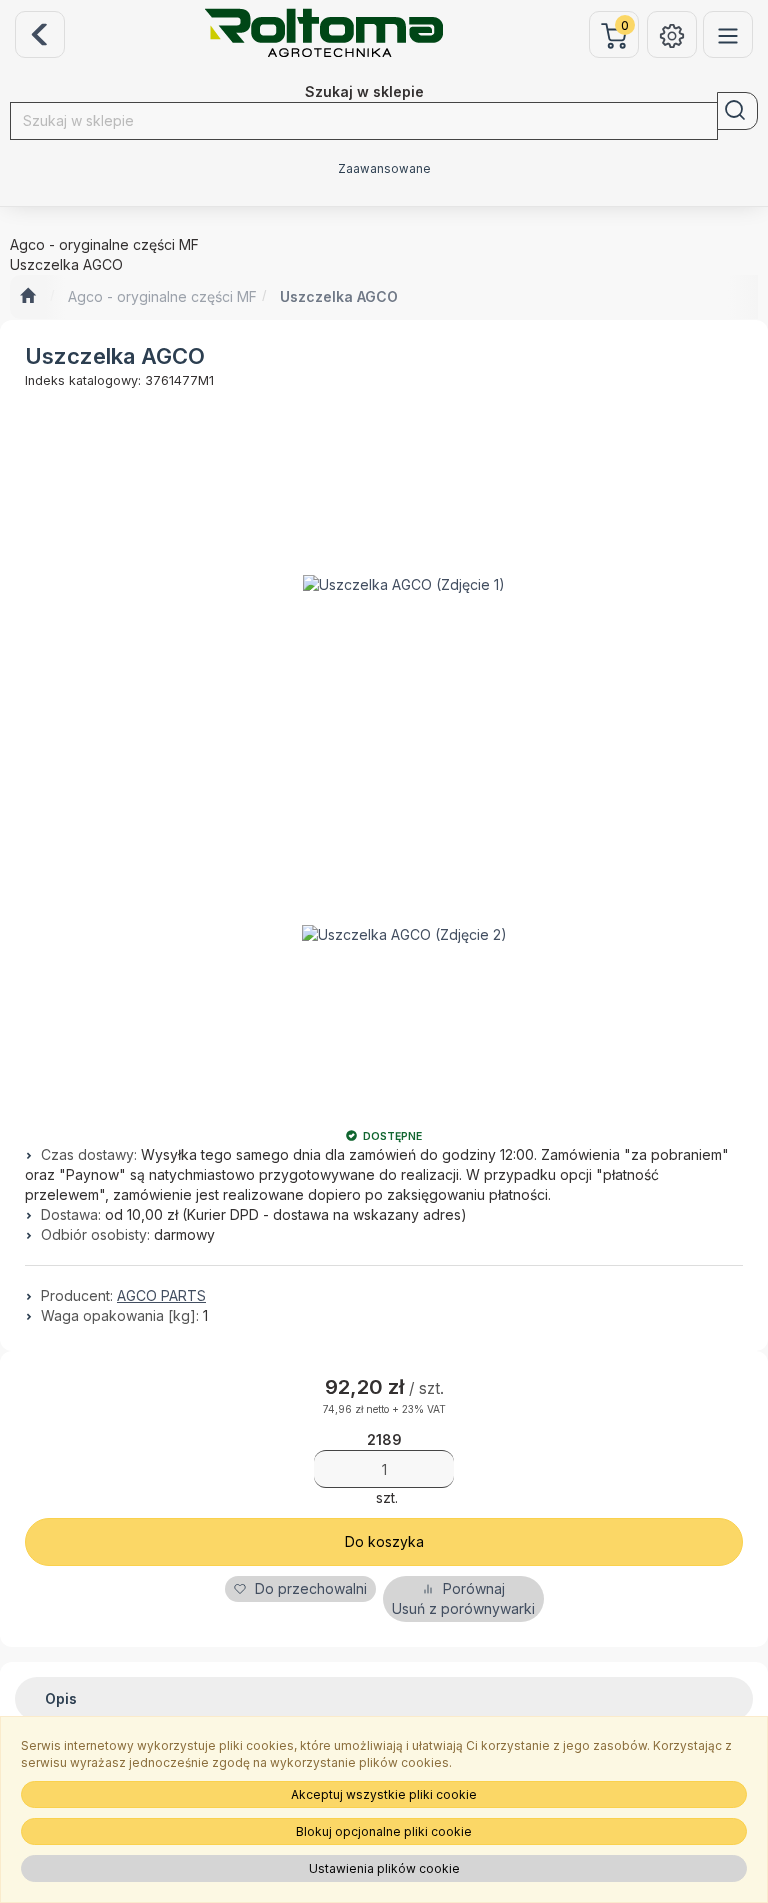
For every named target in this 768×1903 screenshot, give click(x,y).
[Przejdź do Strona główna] (27, 297)
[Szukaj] (737, 111)
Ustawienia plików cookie (384, 1868)
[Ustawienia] (672, 34)
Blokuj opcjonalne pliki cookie (384, 1831)
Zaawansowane (384, 169)
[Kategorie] (728, 34)
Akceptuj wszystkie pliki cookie (384, 1794)
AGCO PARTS (161, 1295)
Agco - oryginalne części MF (162, 296)
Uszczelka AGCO (339, 296)
